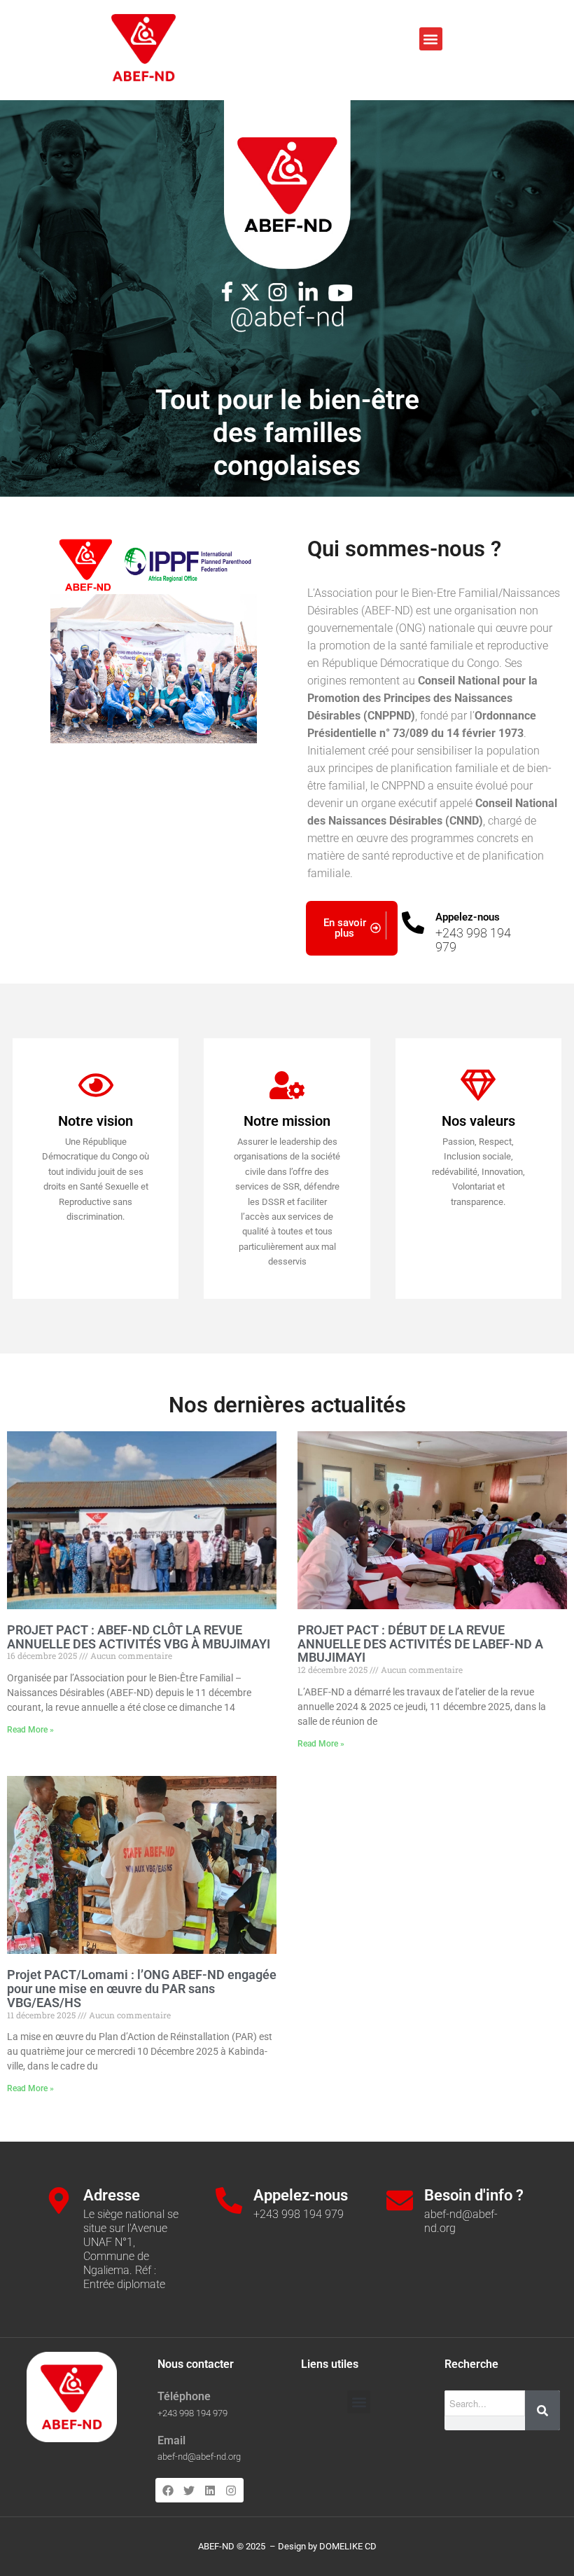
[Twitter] (189, 2490)
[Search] (542, 2410)
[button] (431, 39)
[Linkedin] (210, 2490)
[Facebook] (168, 2490)
